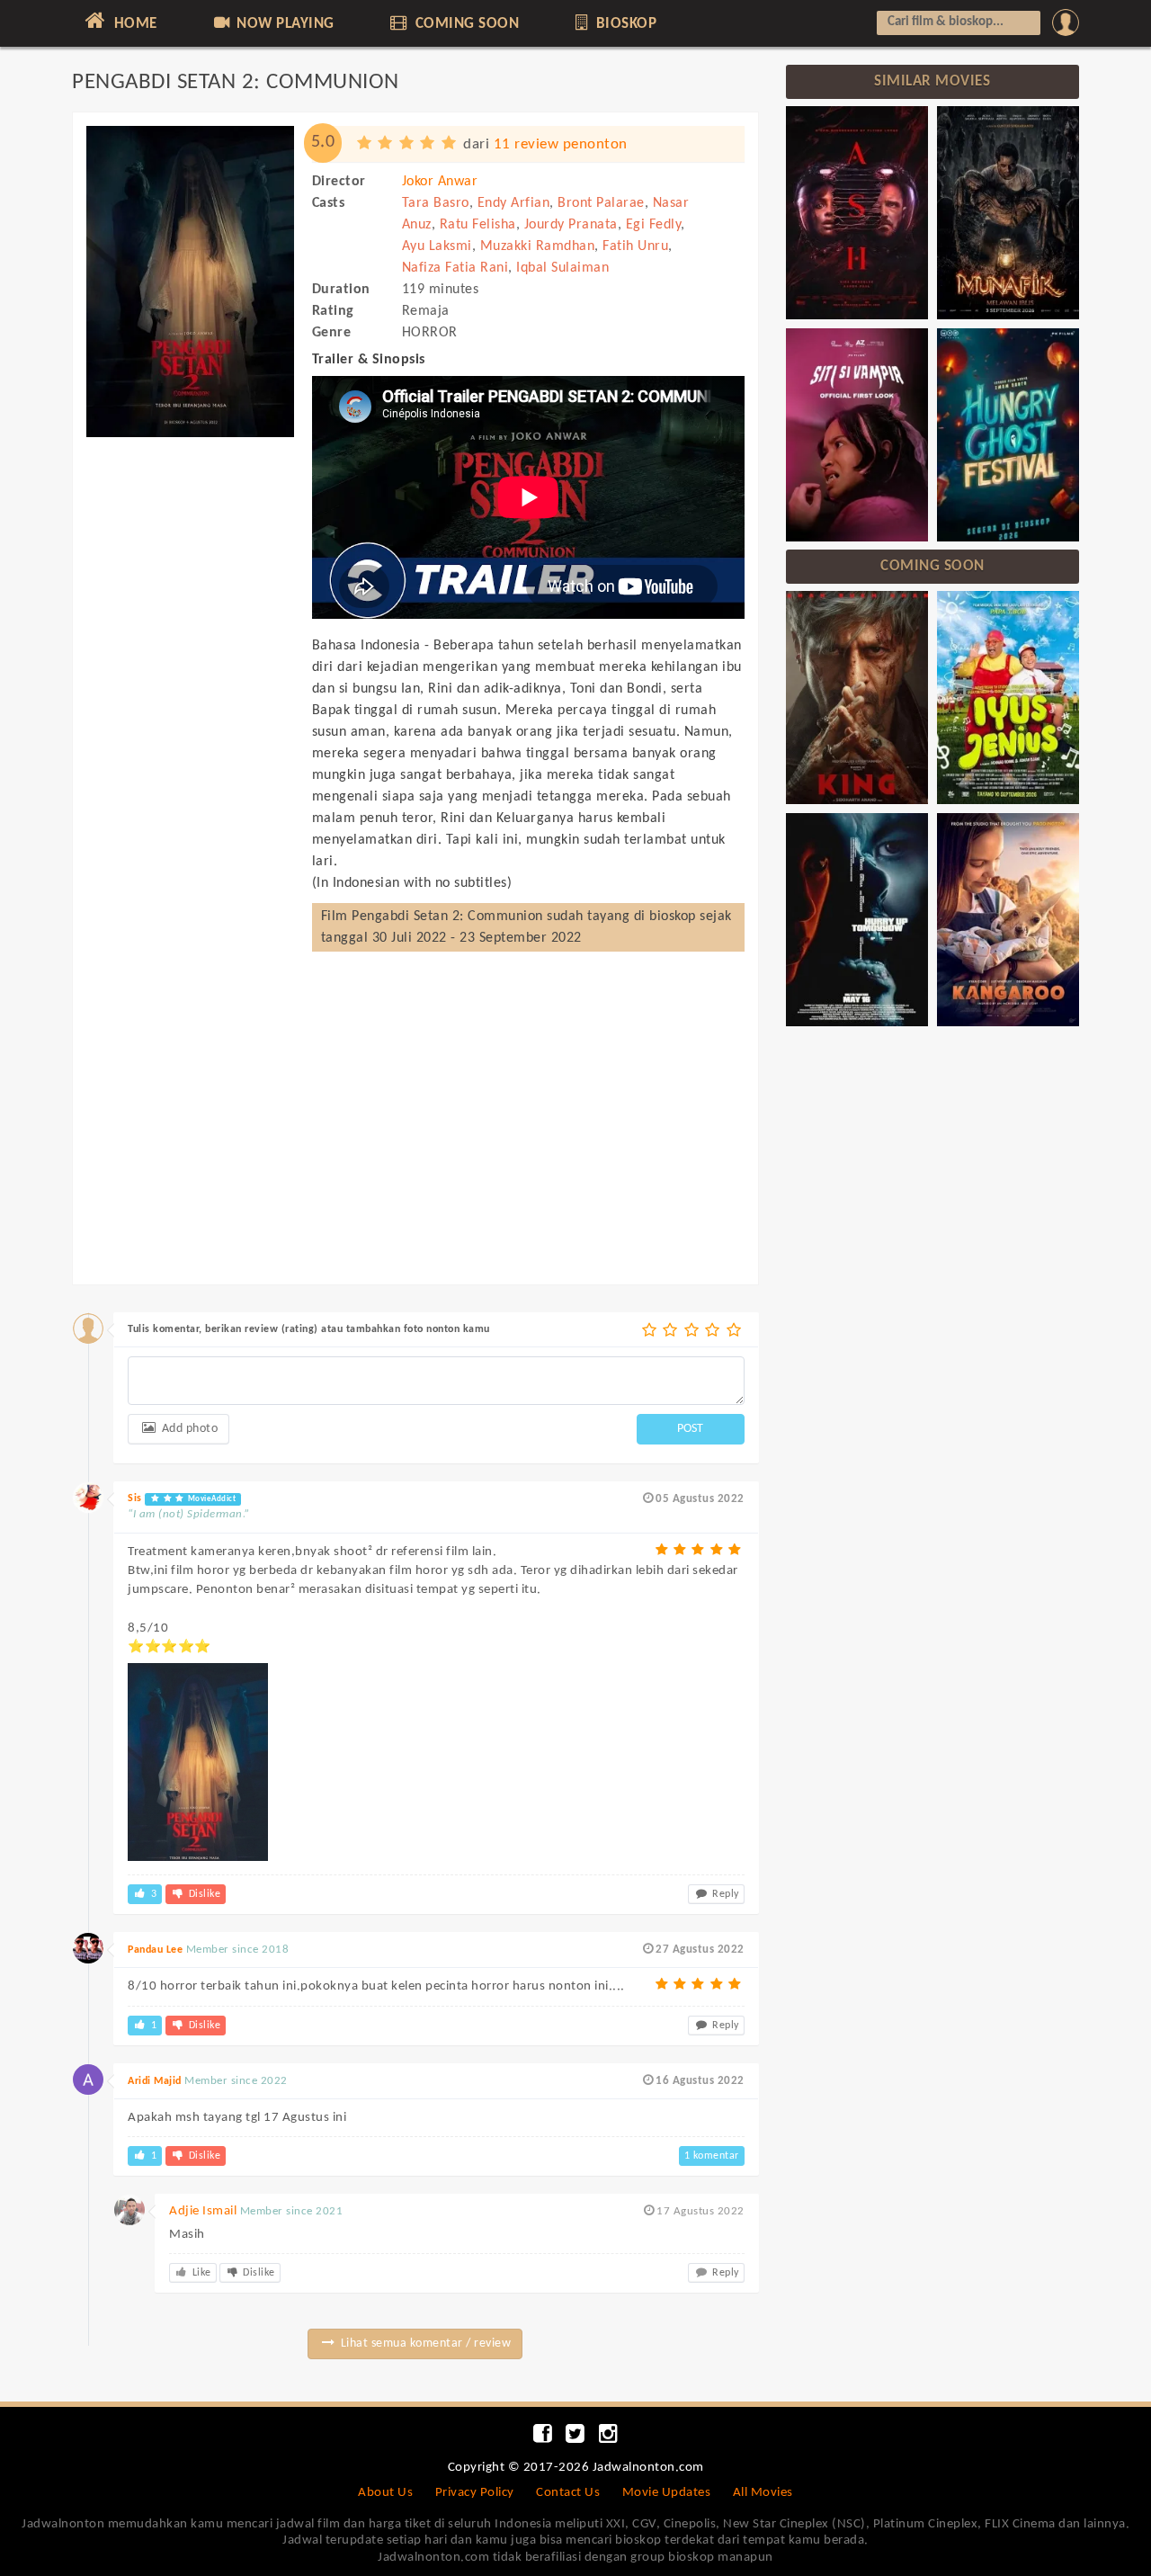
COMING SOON (465, 24)
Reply (724, 1894)
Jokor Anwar (440, 182)
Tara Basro (436, 203)
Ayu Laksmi (437, 246)
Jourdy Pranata (571, 225)
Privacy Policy (475, 2493)
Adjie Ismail (203, 2211)
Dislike (203, 1894)
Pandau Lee (155, 1950)
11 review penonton (561, 144)
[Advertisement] (190, 718)
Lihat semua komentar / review (424, 2343)
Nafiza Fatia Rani (455, 268)
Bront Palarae (601, 203)
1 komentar (712, 2156)
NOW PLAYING (284, 24)
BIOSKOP (624, 24)
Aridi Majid (155, 2081)
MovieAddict (210, 1499)
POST (690, 1429)
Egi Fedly (654, 225)
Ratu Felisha (478, 225)
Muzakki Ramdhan (538, 246)
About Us (385, 2493)
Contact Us (568, 2493)
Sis (135, 1498)
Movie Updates (667, 2493)
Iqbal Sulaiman (562, 268)
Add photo (188, 1429)
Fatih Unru (635, 246)
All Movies (763, 2493)
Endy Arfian (514, 203)
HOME (134, 24)
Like (200, 2273)
